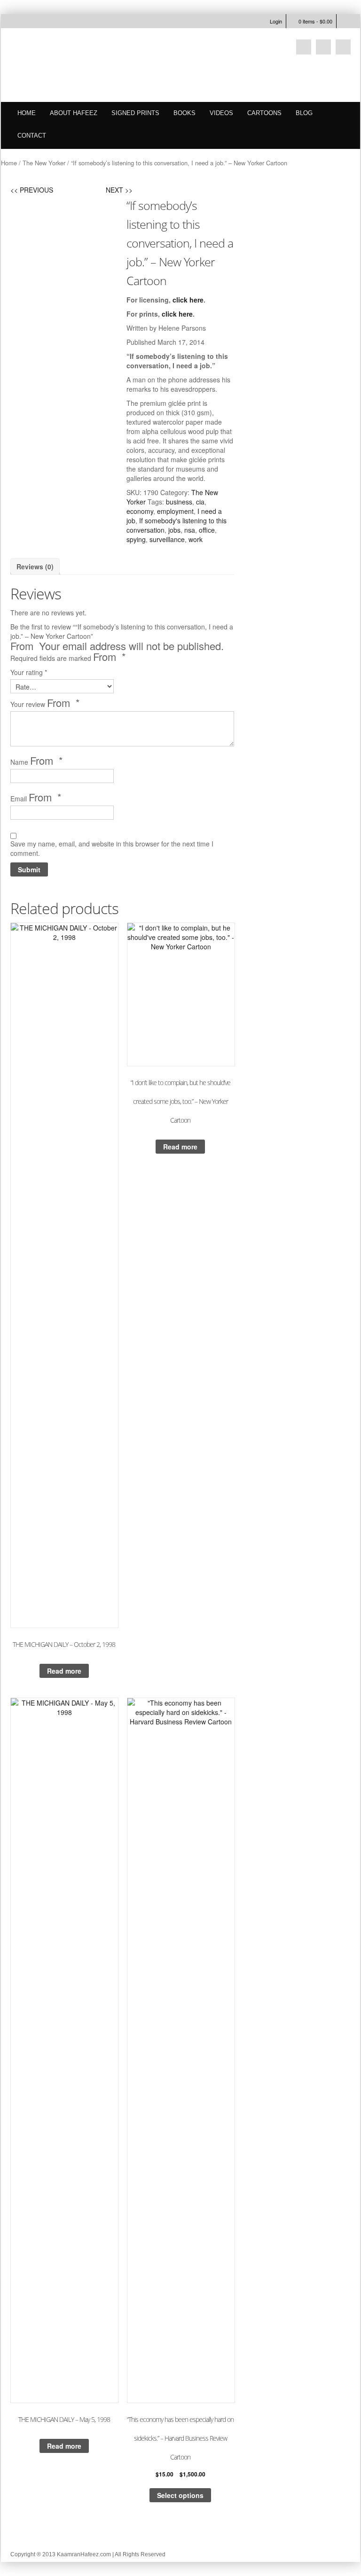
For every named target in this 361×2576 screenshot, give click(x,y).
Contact (32, 136)
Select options (180, 2495)
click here (188, 300)
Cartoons (264, 113)
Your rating (29, 672)
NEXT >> (119, 190)
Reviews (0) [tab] (35, 566)
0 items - (315, 21)
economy (140, 511)
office (207, 530)
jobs (174, 530)
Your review (45, 703)
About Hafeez (74, 113)
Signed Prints (135, 113)
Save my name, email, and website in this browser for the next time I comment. (112, 848)
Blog (304, 113)
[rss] (343, 47)
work (196, 539)
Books (184, 113)
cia (200, 502)
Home (27, 113)
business (179, 502)
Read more (64, 1671)
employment (175, 511)
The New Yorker (44, 163)
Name (37, 761)
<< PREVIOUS (32, 190)
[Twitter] (304, 47)
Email (36, 798)
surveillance (167, 539)
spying (136, 539)
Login (276, 21)
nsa (190, 530)
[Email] (323, 47)
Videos (221, 113)
